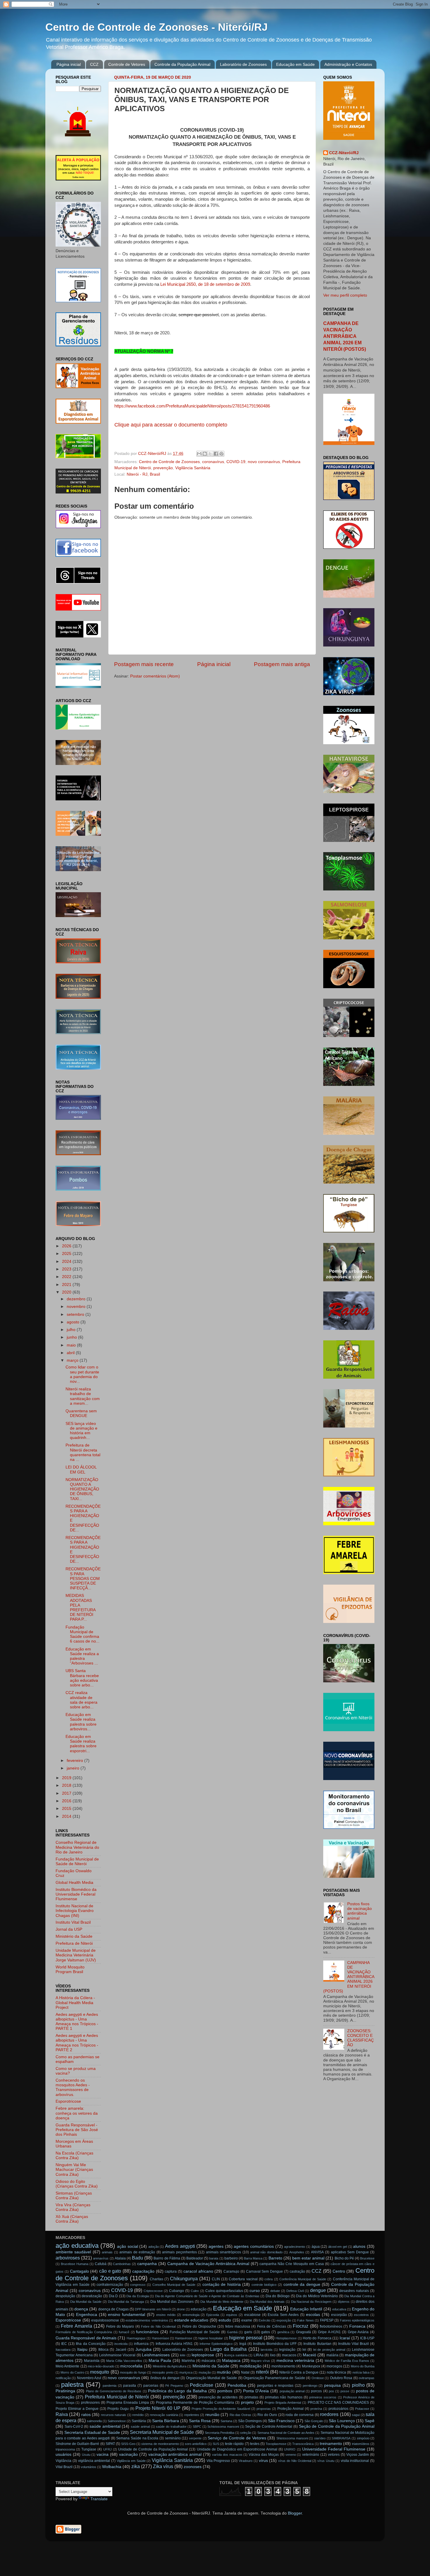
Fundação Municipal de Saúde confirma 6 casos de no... (82, 1634)
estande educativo (191, 2320)
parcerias (151, 2386)
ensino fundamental (127, 2315)
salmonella (94, 2421)
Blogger (295, 2513)
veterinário (311, 2455)
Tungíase (89, 2449)
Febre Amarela (76, 2326)
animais (107, 2252)
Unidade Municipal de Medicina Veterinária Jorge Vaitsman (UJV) (76, 1955)
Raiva (62, 2414)
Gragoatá (303, 2332)
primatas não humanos (284, 2397)
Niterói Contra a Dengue (299, 2372)
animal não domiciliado (266, 2252)
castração (297, 2271)
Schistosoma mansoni (223, 2427)
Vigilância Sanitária (193, 468)
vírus (263, 2461)
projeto (247, 2402)
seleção (246, 2433)
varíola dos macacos (227, 2455)
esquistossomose (105, 2320)
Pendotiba (237, 2385)
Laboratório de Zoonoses (243, 64)
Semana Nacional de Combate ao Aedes (286, 2433)
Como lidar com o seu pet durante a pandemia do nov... (82, 1374)
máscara (208, 2361)
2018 (67, 1785)
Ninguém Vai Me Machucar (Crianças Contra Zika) (74, 2170)
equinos (232, 2315)
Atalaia (120, 2258)
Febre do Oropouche (199, 2326)
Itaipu (82, 2349)
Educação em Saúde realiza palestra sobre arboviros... (81, 1722)
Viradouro (246, 2461)
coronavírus (213, 462)
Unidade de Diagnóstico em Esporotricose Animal (237, 2449)
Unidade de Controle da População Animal (153, 2449)
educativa (339, 2309)
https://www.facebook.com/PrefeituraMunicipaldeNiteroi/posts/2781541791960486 (192, 406)
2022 (67, 1277)
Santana (226, 2421)
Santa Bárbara (166, 2421)
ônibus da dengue (165, 2378)
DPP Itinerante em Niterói (153, 2309)
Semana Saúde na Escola (137, 2438)
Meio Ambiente (67, 2366)
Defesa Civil (295, 2291)
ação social (128, 2246)
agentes (216, 2246)
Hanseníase (160, 2338)
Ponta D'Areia (256, 2391)
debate (275, 2291)
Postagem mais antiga (282, 664)
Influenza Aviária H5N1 (174, 2344)
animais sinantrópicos (223, 2252)
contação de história (222, 2284)
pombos (225, 2391)
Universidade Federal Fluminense (334, 2449)
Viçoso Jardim (358, 2455)
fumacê (124, 2332)
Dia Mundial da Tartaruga (126, 2302)
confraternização (110, 2285)
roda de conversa (300, 2415)
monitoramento (283, 2366)
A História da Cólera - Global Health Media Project (75, 2002)
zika (136, 2466)
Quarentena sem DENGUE (81, 1413)
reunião (212, 2415)
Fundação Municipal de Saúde (195, 2332)
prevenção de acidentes (218, 2397)
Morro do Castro (72, 2372)
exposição (284, 2320)
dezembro (77, 1299)
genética (283, 2332)
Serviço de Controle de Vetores (237, 2438)
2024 (67, 1262)
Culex (195, 2291)
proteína (316, 2409)
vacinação (128, 2454)
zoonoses (193, 2467)
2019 (67, 1778)
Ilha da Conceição (91, 2344)
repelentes (192, 2415)
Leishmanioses (156, 2355)
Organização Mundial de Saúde (211, 2378)
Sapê (370, 2421)
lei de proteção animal (329, 2350)
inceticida (121, 2344)
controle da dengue (302, 2284)
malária (332, 2355)
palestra (72, 2385)
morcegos (334, 2366)
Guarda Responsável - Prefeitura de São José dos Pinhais (77, 2130)
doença (81, 2309)
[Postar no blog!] (205, 454)
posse (345, 2391)
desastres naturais (354, 2291)
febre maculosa (238, 2326)
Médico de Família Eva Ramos (347, 2361)
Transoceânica (303, 2444)
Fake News (306, 2320)
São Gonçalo (314, 2421)
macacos (289, 2355)
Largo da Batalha (228, 2349)
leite (183, 2355)
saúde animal (140, 2427)
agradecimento (295, 2247)
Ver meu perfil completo (345, 295)
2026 (67, 1246)
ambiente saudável (73, 2252)
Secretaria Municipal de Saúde (162, 2432)
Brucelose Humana (75, 2264)
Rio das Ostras (241, 2415)
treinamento (331, 2444)
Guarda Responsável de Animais (86, 2338)
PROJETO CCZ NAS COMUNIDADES (338, 2403)
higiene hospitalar (211, 2338)
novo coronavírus (264, 462)
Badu (137, 2258)
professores (90, 2403)
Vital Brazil (64, 2467)
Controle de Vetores (127, 64)
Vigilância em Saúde (131, 2461)
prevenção (163, 468)
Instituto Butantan (317, 2344)
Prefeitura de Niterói (74, 1943)
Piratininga (65, 2391)
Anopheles (297, 2252)
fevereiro (75, 1761)
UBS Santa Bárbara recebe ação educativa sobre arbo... (82, 1678)
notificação (63, 2378)
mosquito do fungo (133, 2372)
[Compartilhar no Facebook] (216, 454)
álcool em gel (338, 2247)
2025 (67, 1254)
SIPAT (110, 2444)
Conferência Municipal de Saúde (303, 2279)
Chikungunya (184, 2278)
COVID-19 (236, 462)
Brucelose (367, 2258)
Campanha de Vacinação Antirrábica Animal (208, 2264)
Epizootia (213, 2315)
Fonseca (357, 2326)
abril (71, 1353)
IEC (64, 2344)
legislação (287, 2350)
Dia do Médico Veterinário (317, 2296)
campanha (147, 2264)
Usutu (86, 2455)
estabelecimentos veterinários (147, 2320)
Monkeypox (311, 2366)
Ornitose (318, 2378)
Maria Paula (160, 2361)
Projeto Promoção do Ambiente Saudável (221, 2409)
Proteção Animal (290, 2409)
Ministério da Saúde (74, 1936)
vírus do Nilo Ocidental (295, 2461)
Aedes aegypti (180, 2246)
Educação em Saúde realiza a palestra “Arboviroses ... (82, 1656)
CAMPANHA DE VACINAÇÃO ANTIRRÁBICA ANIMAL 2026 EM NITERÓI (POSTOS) (345, 336)
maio (72, 1345)
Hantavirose (184, 2338)
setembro (76, 1314)
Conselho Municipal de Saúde (174, 2285)
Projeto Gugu (118, 2409)
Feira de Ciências (272, 2326)
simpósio (363, 2438)
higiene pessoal (246, 2338)
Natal (245, 2372)
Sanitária (139, 2421)
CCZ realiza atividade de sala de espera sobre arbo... (81, 1700)
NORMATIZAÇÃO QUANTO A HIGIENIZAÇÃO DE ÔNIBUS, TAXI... (82, 1489)
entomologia (191, 2315)
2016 (67, 1801)
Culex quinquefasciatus (224, 2291)
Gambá (232, 2332)
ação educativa (77, 2246)
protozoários (338, 2409)
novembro (77, 1307)
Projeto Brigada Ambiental (283, 2403)
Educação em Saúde (295, 64)
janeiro (74, 1768)
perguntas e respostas (275, 2386)
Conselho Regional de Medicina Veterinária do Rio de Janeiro (77, 1847)
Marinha (188, 2361)
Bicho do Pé (344, 2258)
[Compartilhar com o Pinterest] (221, 454)
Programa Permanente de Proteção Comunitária (195, 2403)
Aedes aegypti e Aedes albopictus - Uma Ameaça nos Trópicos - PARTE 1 (77, 2022)
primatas (251, 2397)
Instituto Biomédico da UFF (275, 2344)
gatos (266, 2332)
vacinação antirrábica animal (175, 2454)
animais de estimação (137, 2252)
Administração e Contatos (348, 64)
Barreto (275, 2258)
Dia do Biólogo (278, 2296)
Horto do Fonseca (317, 2338)
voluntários (88, 2467)
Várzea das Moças (264, 2455)
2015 (67, 1809)
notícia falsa (361, 2372)
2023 (67, 1269)
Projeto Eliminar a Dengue (77, 2409)
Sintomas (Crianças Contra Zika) (74, 2196)
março (73, 1360)
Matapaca (231, 2361)
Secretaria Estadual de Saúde (92, 2433)
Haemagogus (136, 2338)
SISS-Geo (128, 2444)
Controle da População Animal (182, 64)
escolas (313, 2315)
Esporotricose (68, 2101)
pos (331, 2391)
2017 (67, 1793)
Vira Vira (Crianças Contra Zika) (73, 2207)
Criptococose (153, 2291)
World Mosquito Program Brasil (70, 1969)
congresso (138, 2285)
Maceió (309, 2355)
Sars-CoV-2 (74, 2427)
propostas (264, 2409)
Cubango (177, 2291)
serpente (195, 2438)
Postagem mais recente (144, 664)
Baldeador (195, 2258)
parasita (130, 2386)
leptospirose (203, 2355)
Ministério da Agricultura (170, 2366)
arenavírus (101, 2258)
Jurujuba (143, 2349)
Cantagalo (79, 2271)
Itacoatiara (63, 2350)
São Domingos (250, 2421)
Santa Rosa (200, 2421)
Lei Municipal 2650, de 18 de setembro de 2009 (205, 284)
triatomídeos (361, 2444)
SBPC (197, 2427)
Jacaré (121, 2350)
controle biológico (264, 2285)
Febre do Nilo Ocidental (158, 2326)
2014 (67, 1816)
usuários (63, 2454)
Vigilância (63, 2461)
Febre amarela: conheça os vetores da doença (77, 2113)
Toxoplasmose (276, 2444)
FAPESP (327, 2320)
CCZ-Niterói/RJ (344, 153)
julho (72, 1330)
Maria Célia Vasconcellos (124, 2361)
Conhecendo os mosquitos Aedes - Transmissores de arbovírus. (73, 2087)
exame (247, 2320)
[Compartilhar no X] (210, 454)
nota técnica (336, 2372)
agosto (74, 1322)
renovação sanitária (164, 2415)
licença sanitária (236, 2355)
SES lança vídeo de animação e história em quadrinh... (81, 1431)
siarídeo (320, 2438)
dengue (318, 2290)
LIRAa (259, 2355)
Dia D (113, 2296)
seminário (173, 2438)
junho (72, 1337)
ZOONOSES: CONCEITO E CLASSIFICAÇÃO (361, 2038)
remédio (138, 2415)
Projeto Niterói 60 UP (158, 2408)
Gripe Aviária (358, 2332)
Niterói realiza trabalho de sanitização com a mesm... (83, 1396)
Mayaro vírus (260, 2361)
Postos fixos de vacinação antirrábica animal (360, 1911)
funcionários (147, 2332)
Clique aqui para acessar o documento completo (171, 425)
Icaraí (345, 2338)
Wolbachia (112, 2467)
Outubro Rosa (341, 2378)
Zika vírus (163, 2466)
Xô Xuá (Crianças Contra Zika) (72, 2219)
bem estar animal (308, 2258)
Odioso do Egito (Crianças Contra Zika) (77, 2184)
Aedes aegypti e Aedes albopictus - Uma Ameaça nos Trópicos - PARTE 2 (77, 2043)
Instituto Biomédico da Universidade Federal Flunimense (76, 1894)
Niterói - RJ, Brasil (143, 474)
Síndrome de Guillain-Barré (77, 2444)
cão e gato (110, 2271)
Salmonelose (117, 2421)
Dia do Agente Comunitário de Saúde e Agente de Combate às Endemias (207, 2296)
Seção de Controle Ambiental (269, 2427)
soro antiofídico (196, 2444)
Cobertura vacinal (243, 2279)
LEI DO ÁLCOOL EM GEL (81, 1470)
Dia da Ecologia (137, 2296)
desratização (92, 2296)
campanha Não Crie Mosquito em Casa (291, 2264)
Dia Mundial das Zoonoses (172, 2302)
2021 (67, 1285)
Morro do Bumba (363, 2366)
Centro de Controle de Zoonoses (169, 462)
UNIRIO (290, 2449)
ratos (86, 2415)
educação (199, 2309)
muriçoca (186, 2372)
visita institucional (355, 2461)
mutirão (224, 2372)
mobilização (251, 2366)
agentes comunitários (254, 2246)
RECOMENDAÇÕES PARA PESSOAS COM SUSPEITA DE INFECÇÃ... (83, 1578)
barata (214, 2258)
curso (255, 2291)
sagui (356, 2415)
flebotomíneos (331, 2326)
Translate (99, 2499)
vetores (334, 2455)
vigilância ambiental (94, 2461)
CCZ (94, 64)
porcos (316, 2391)
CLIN (216, 2279)
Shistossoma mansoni (292, 2438)
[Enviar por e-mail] (199, 454)
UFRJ (107, 2449)
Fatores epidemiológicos (357, 2320)
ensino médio (166, 2315)
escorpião (339, 2315)
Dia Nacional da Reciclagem (311, 2302)
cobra (269, 2279)
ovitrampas (367, 2378)
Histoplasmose (286, 2338)
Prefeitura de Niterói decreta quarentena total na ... (83, 1452)
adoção (154, 2247)
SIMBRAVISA (341, 2438)
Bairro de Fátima (167, 2258)
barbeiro (231, 2258)
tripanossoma (65, 2449)
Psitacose (362, 2409)
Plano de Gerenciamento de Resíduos (114, 2391)
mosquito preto (163, 2372)
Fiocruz (301, 2326)
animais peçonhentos (179, 2252)
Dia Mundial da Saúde (86, 2302)
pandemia (110, 2386)
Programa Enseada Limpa (128, 2403)
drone (181, 2309)
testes (255, 2444)
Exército (264, 2320)
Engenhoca (87, 2315)
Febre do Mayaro (120, 2326)
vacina (103, 2454)
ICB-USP (367, 2338)
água (316, 2247)
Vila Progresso (218, 2461)
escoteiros (361, 2315)
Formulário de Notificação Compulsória (84, 2332)
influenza (141, 2344)
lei (304, 2350)
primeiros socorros (323, 2397)
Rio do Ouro (267, 2415)
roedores (329, 2414)
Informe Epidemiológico (216, 2344)
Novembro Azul (89, 2378)
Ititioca (103, 2350)
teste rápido (234, 2444)
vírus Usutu (326, 2461)
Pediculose (202, 2385)
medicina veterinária (295, 2361)
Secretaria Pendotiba (220, 2433)
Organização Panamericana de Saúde (274, 2378)
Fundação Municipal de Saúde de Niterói (77, 1862)
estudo (225, 2320)
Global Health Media (74, 1883)
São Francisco (281, 2421)
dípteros (344, 2302)
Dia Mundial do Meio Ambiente (222, 2302)
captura (171, 2271)
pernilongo (310, 2386)
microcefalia (131, 2366)
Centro (339, 2271)
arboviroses (68, 2258)
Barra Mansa (253, 2258)
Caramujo (231, 2271)
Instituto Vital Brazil (73, 1922)
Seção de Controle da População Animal (337, 2426)
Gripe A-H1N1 (329, 2332)
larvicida (266, 2350)
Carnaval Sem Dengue (264, 2271)
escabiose (252, 2315)
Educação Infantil (306, 2309)
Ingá (243, 2344)
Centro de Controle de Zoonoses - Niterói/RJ (156, 27)
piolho (358, 2385)
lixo (273, 2355)
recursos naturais (113, 2415)
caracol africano (198, 2271)
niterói (262, 2372)
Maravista (92, 2361)
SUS (216, 2444)
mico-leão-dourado (101, 2366)
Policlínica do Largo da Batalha (177, 2391)
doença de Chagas (113, 2309)
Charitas (156, 2279)
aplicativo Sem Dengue (350, 2252)
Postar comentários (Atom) (155, 676)
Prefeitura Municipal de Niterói (117, 2397)
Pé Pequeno (174, 2386)
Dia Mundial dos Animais (267, 2302)
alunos (359, 2246)
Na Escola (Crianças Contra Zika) (74, 2155)
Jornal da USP (69, 1929)
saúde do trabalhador (171, 2427)
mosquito (100, 2372)
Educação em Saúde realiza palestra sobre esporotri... (81, 1744)
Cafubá (101, 2264)
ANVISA (317, 2252)
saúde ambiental (105, 2426)
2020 (67, 1292)
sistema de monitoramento (160, 2444)
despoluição (65, 2296)
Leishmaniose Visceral (117, 2355)
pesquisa (332, 2385)
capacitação (143, 2271)
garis (248, 2332)
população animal (292, 2391)
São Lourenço (342, 2421)
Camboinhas (122, 2264)
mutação (205, 2372)
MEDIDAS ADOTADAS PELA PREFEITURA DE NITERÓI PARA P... (80, 1607)
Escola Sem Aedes (283, 2315)
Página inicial (69, 64)
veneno (291, 2455)
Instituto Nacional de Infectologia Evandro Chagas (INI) (75, 1911)
